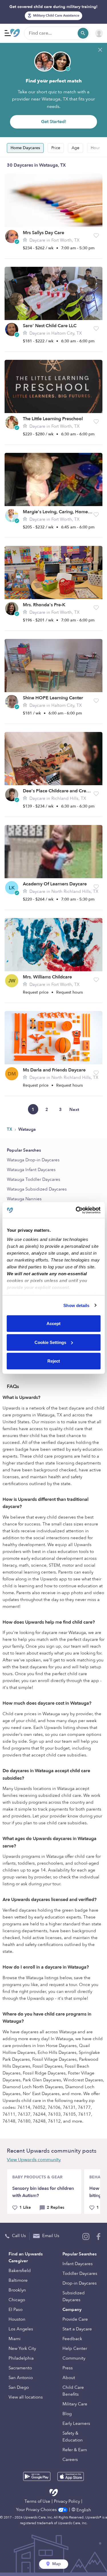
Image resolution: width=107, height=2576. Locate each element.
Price (56, 148)
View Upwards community (34, 2160)
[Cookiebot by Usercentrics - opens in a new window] (76, 1210)
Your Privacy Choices (37, 2510)
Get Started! (54, 122)
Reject (54, 1361)
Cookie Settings (50, 1342)
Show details (76, 1305)
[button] (96, 236)
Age (75, 148)
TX (10, 1129)
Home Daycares (25, 148)
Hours (96, 148)
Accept (53, 1323)
